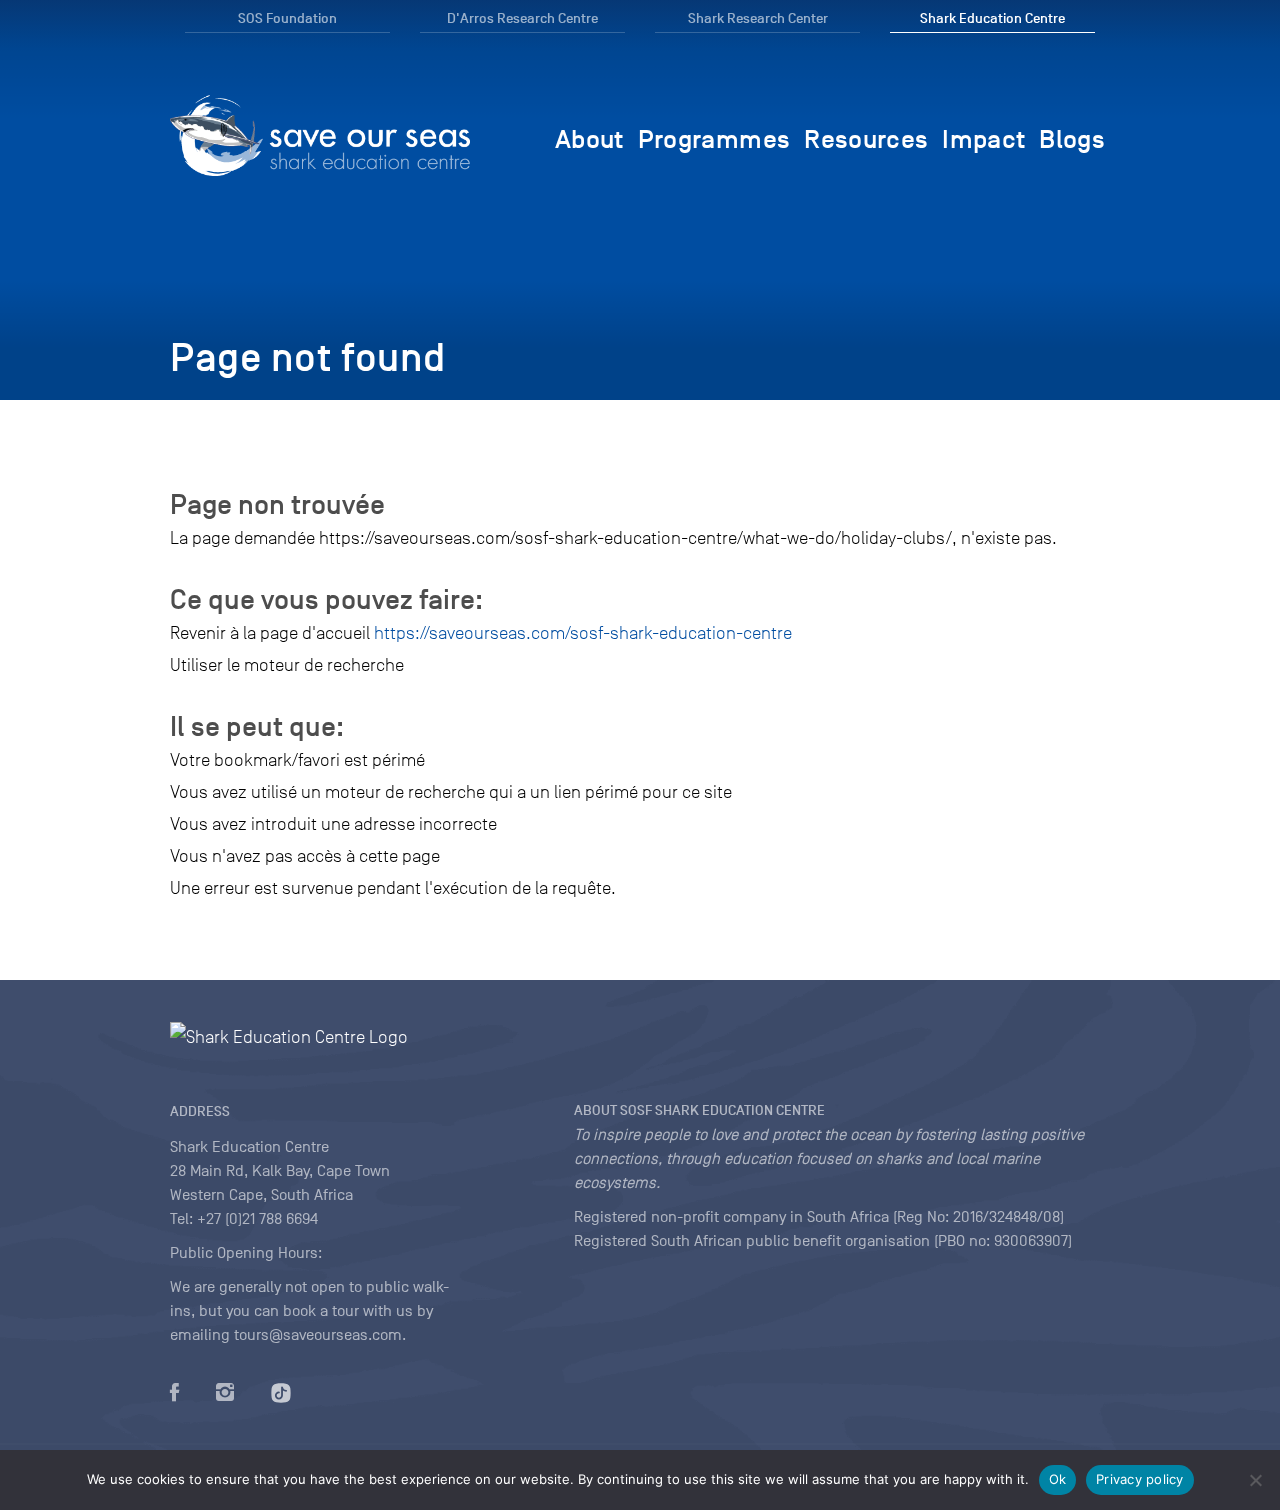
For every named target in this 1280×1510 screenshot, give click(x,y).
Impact (983, 139)
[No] (1255, 1480)
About (589, 139)
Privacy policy (1140, 1479)
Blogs (1072, 139)
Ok (1058, 1479)
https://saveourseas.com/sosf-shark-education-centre (583, 633)
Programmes (714, 139)
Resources (866, 139)
